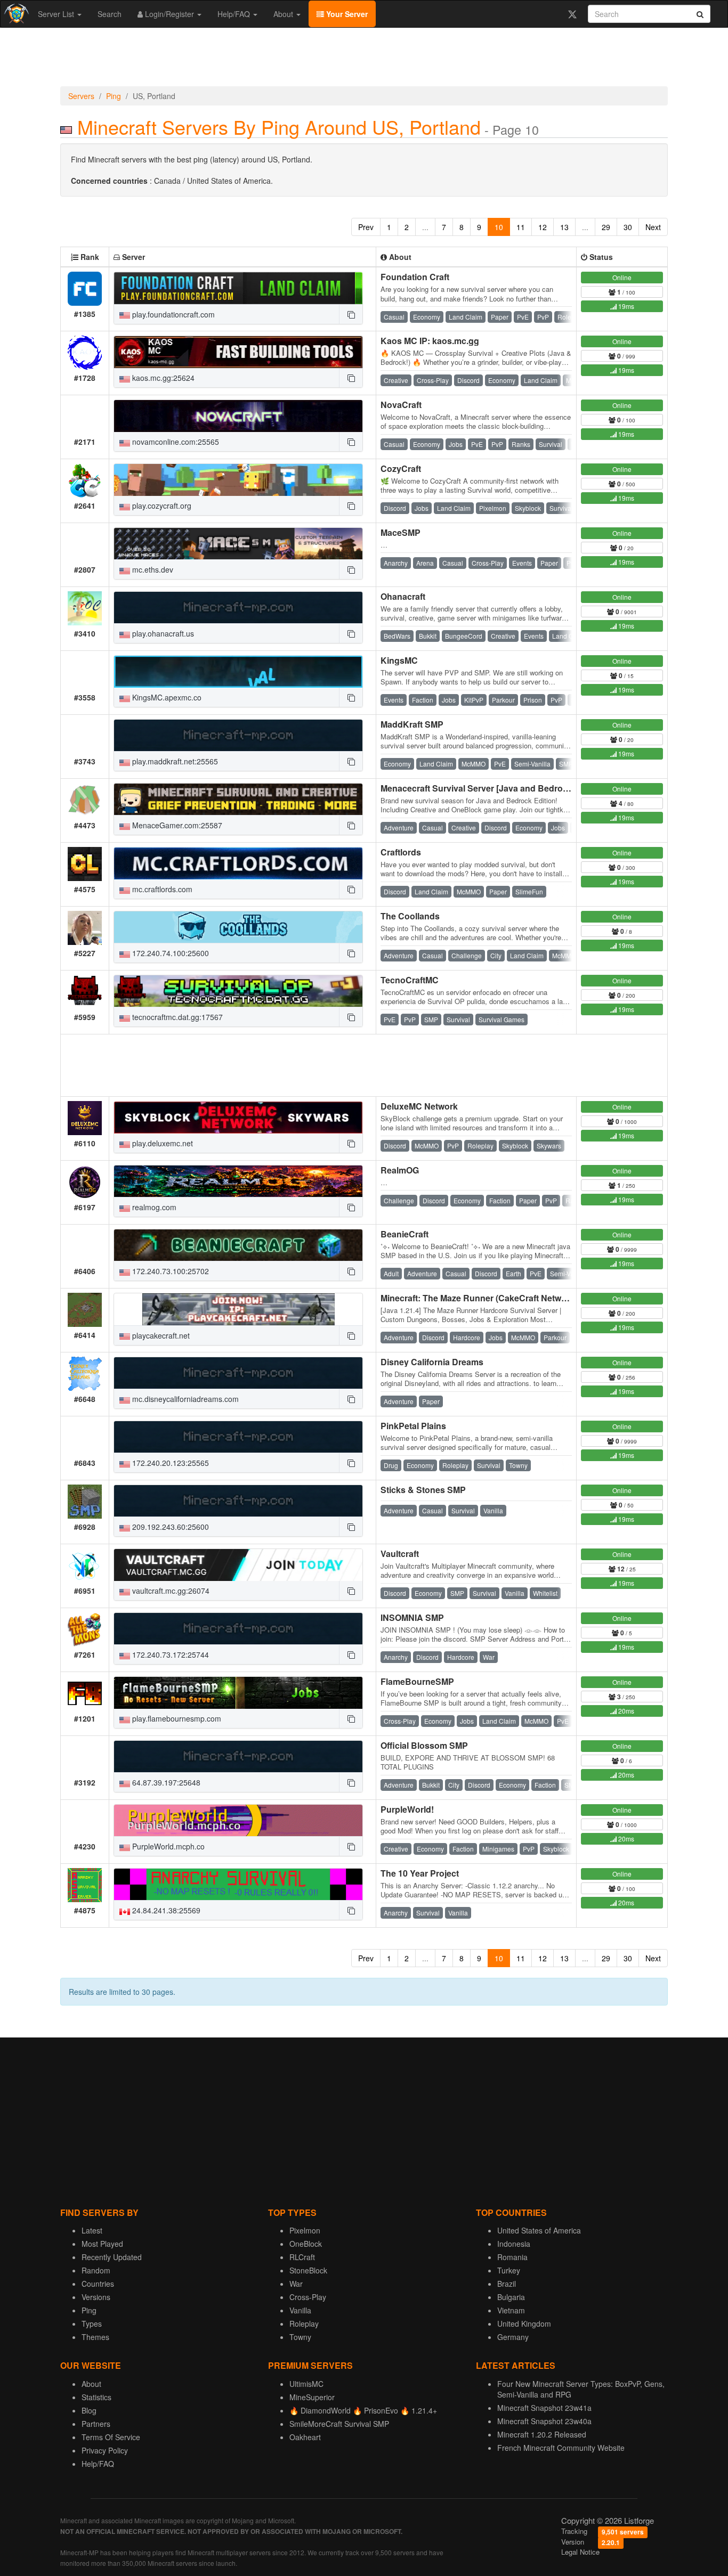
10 (499, 227)
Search (110, 14)
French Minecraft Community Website (561, 2448)
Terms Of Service (111, 2437)
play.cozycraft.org (161, 506)
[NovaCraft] (238, 416)
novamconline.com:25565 (175, 442)
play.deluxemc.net (161, 1143)
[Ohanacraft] (238, 608)
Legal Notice (580, 2552)
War (296, 2284)
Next (653, 227)
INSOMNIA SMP (412, 1617)
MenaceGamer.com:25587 (176, 825)
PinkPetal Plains (413, 1426)
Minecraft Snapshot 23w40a (544, 2421)
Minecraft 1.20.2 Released (542, 2434)
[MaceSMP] (238, 544)
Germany (513, 2337)
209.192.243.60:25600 (169, 1527)
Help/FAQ (235, 14)
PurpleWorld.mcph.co (167, 1846)
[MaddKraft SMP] (238, 736)
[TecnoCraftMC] (238, 991)
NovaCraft (401, 405)
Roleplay (304, 2324)
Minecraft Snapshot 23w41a (544, 2408)
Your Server (346, 14)
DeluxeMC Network (419, 1106)
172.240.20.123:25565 (169, 1463)
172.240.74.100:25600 (169, 953)
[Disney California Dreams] (238, 1373)
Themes (95, 2337)
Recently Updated (112, 2257)
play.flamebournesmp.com (176, 1718)
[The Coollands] (238, 927)
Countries (98, 2284)
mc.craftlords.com (161, 889)
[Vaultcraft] (238, 1565)
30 (628, 227)
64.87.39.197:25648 (165, 1782)
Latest (92, 2230)
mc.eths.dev (152, 569)
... (425, 227)
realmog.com (153, 1207)
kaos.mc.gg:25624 (162, 378)
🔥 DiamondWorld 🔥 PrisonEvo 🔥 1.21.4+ (363, 2410)
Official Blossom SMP (424, 1745)
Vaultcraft (400, 1554)
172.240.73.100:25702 (169, 1271)
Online (622, 277)
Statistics (96, 2397)
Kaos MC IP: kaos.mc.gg (430, 341)
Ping (114, 96)
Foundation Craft (415, 277)
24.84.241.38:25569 (165, 1910)
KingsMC (399, 660)
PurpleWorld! (407, 1809)
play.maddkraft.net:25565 (174, 761)
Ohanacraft (403, 596)
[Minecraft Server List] (15, 14)
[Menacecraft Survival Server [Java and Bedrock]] (238, 800)
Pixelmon (305, 2230)
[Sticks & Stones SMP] (238, 1501)
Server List (57, 14)
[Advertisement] (364, 60)
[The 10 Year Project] (238, 1885)
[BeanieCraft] (238, 1245)
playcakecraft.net (160, 1335)
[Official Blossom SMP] (238, 1757)
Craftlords (401, 852)
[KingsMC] (238, 672)
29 (606, 227)
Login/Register (169, 14)
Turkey (509, 2270)
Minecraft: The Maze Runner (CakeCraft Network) (479, 1298)
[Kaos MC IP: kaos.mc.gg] (238, 352)
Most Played (102, 2244)
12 (543, 227)
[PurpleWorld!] (238, 1821)
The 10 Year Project (420, 1873)
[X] (572, 14)
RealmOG (400, 1170)
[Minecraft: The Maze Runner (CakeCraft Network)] (238, 1309)
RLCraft (302, 2257)
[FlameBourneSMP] (238, 1693)
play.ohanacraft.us (162, 633)
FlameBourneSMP (417, 1681)
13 (564, 227)
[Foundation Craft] (238, 288)
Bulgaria (511, 2297)
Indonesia (514, 2244)
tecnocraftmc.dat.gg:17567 (176, 1017)
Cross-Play (308, 2297)
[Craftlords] (238, 863)
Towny (300, 2337)
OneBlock (306, 2244)
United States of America (539, 2230)
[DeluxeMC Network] (238, 1118)
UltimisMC (306, 2384)
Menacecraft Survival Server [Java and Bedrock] (478, 788)
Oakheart (305, 2437)
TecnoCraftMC (410, 980)
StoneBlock (308, 2270)
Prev (366, 227)
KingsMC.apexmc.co (166, 697)
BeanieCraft (405, 1234)
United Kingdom (524, 2324)
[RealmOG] (238, 1181)
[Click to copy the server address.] (351, 314)
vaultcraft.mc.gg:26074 (170, 1591)
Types (92, 2324)
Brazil (507, 2284)
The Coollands (410, 916)
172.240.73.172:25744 (169, 1654)
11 (521, 227)
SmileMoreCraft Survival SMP (339, 2424)
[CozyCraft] (238, 480)
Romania (512, 2257)
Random (96, 2270)
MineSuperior (312, 2397)
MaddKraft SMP (412, 724)
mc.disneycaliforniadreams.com (184, 1399)
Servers (81, 96)
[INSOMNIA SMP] (238, 1629)
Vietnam (511, 2310)
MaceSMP (401, 532)
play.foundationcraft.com (172, 314)
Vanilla (300, 2310)
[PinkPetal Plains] (238, 1437)
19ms (625, 306)
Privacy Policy (105, 2450)
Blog (89, 2410)
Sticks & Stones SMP (423, 1490)
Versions (96, 2297)
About (284, 14)
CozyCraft (401, 468)
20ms (625, 1711)
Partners (96, 2424)
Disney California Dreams (432, 1362)
